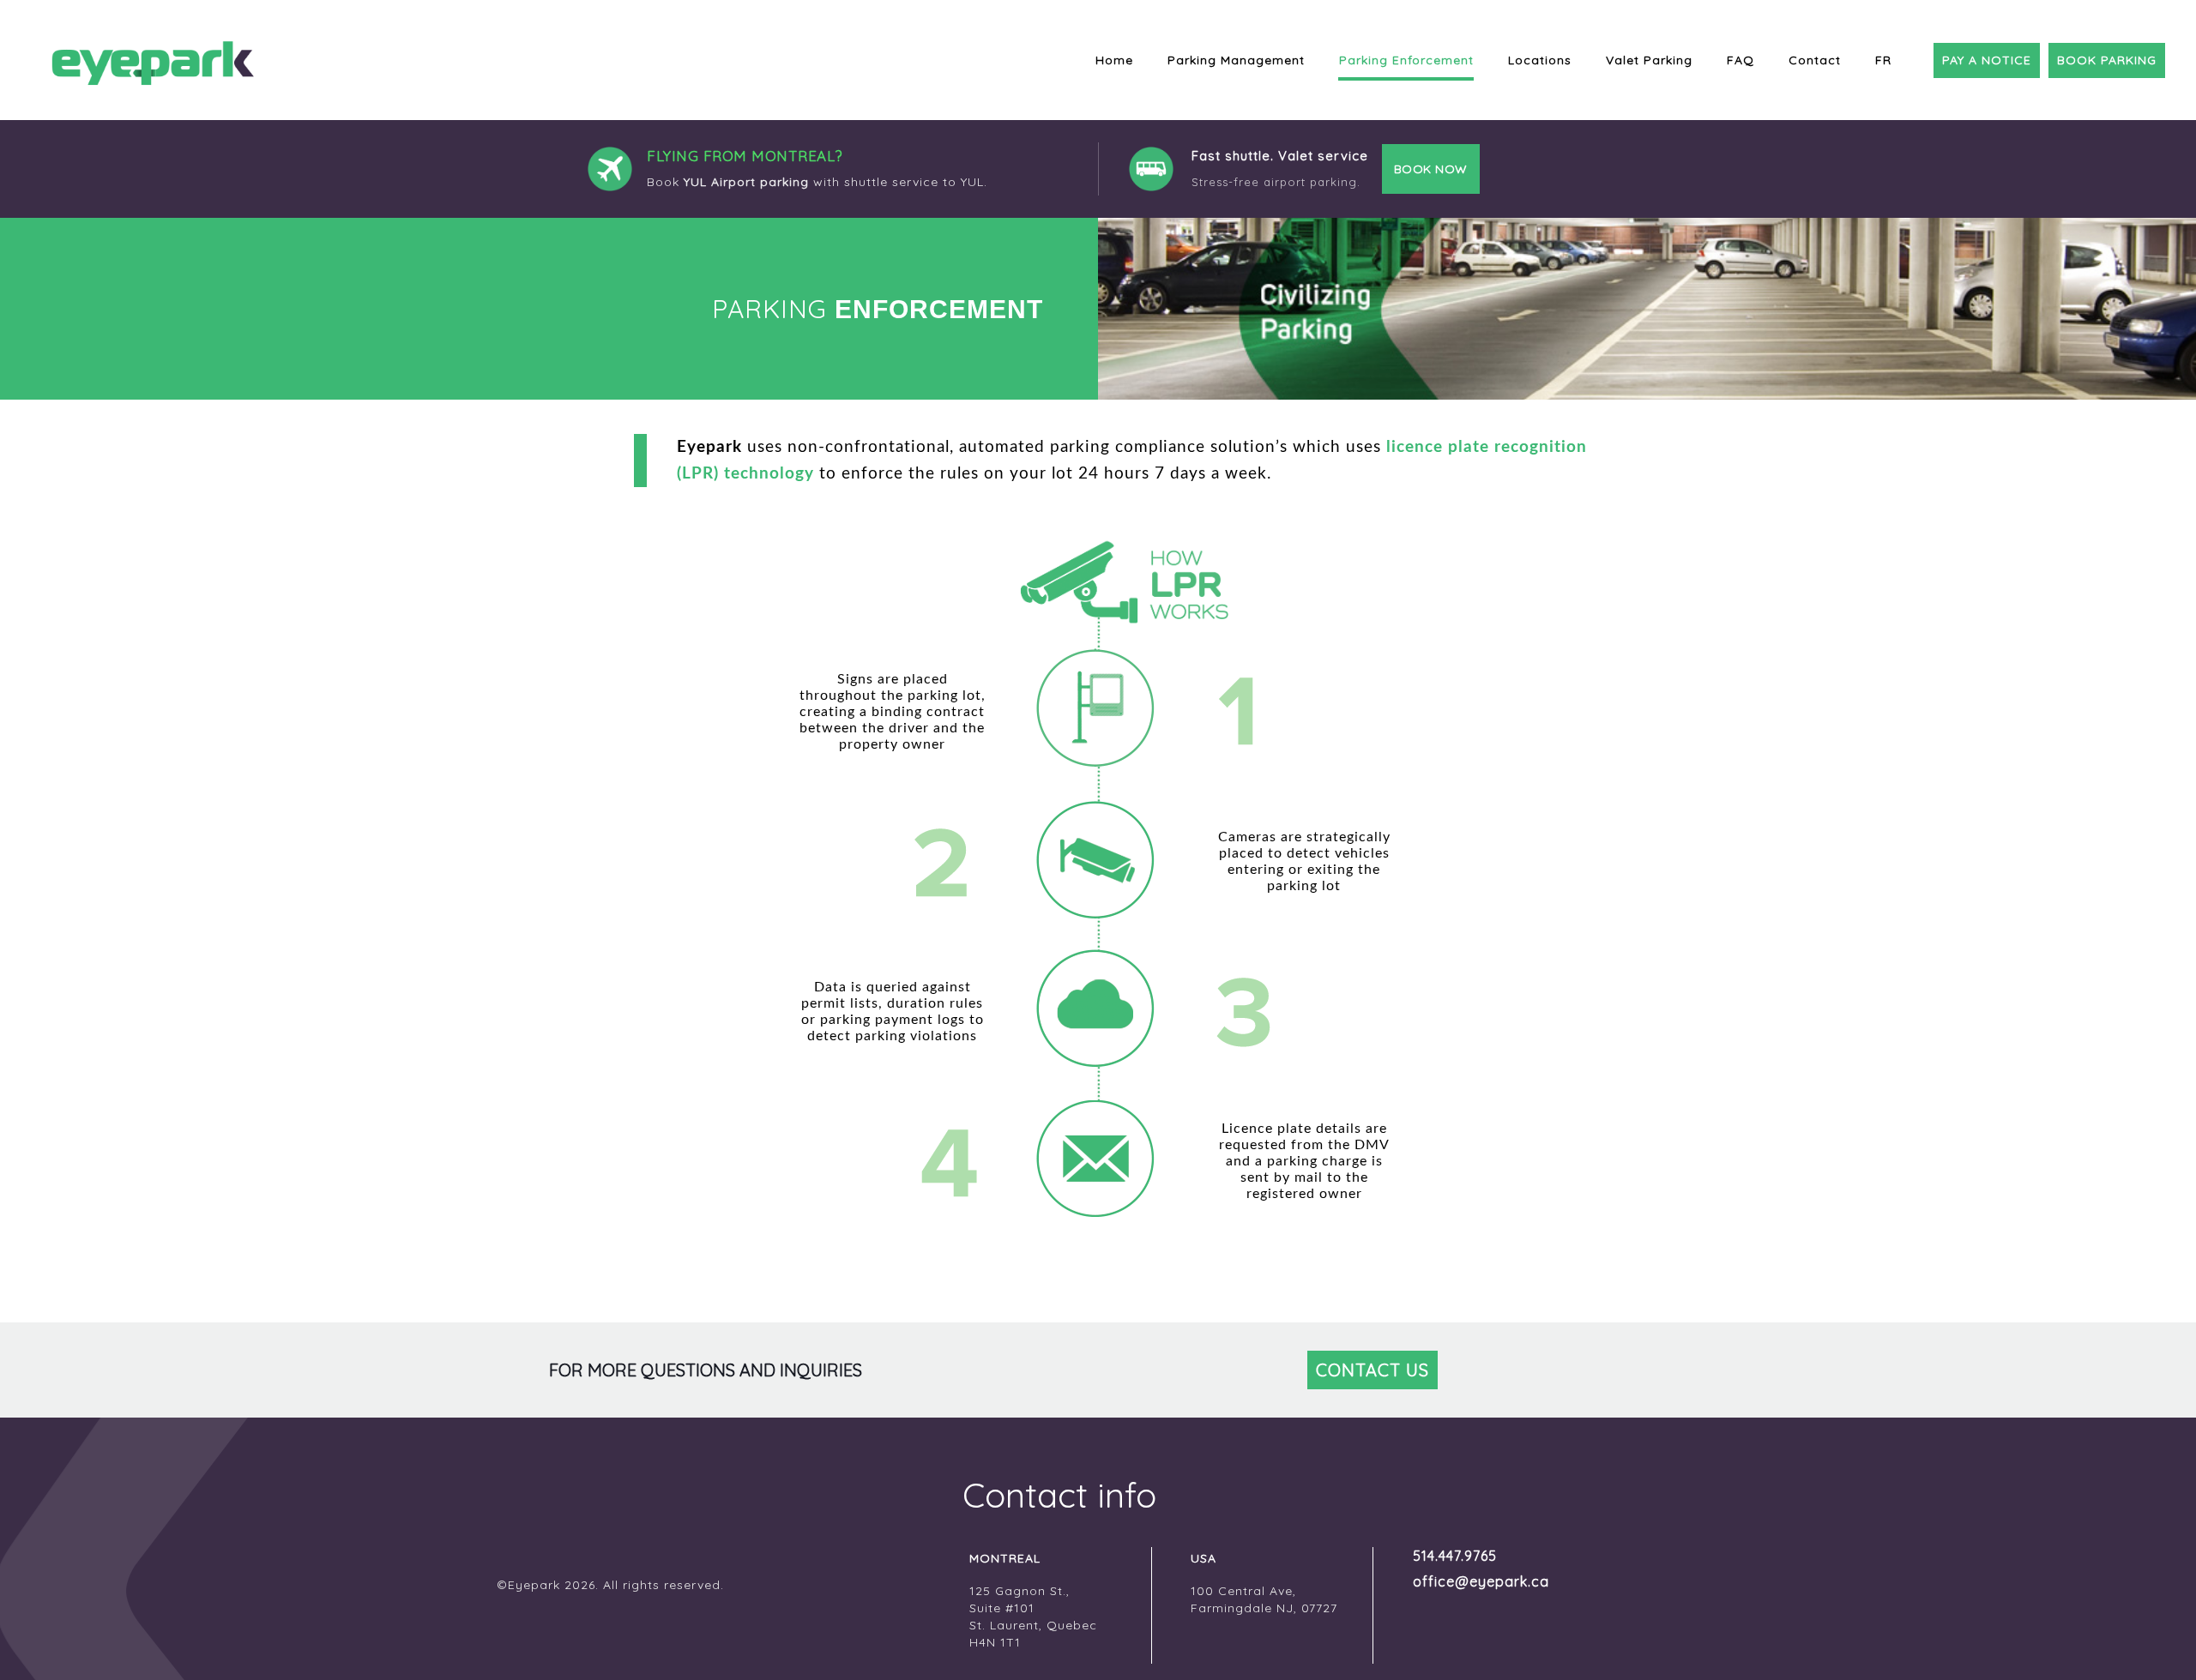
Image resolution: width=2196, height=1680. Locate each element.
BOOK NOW (1431, 169)
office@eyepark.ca (1481, 1581)
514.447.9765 (1455, 1556)
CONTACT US (1372, 1370)
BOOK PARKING (2107, 60)
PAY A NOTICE (1987, 60)
